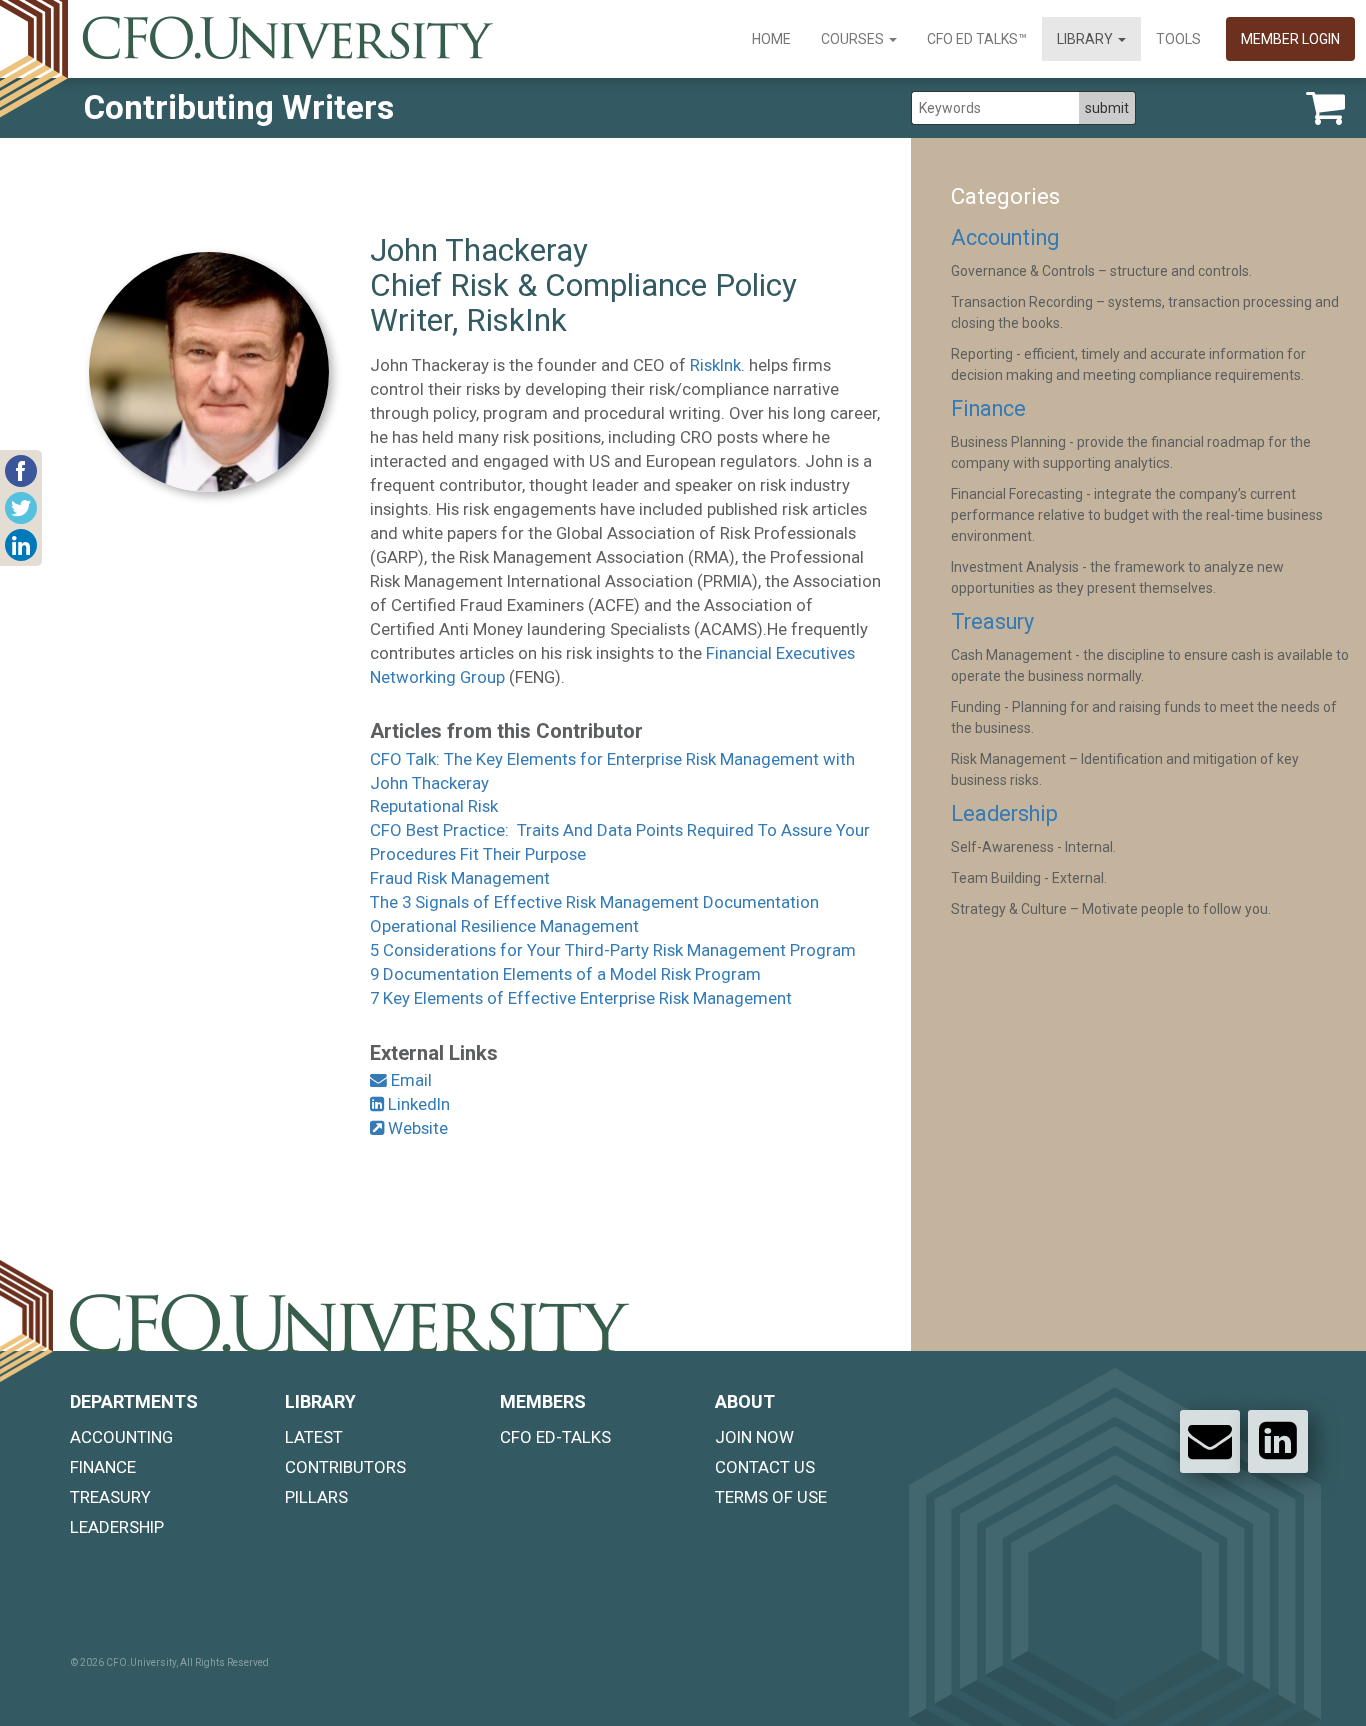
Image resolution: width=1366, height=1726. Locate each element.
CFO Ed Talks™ (977, 39)
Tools (1178, 39)
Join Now (754, 1437)
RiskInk (715, 365)
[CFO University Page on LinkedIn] (1278, 1441)
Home (771, 39)
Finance (988, 408)
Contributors (345, 1467)
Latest (314, 1437)
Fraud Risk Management (460, 878)
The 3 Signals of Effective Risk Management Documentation (594, 902)
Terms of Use (771, 1497)
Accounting (1005, 237)
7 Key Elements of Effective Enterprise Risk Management (581, 998)
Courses (854, 39)
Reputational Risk (434, 806)
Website (416, 1128)
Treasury (992, 621)
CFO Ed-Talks (555, 1437)
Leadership (1004, 813)
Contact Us (765, 1467)
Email (409, 1080)
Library (1086, 39)
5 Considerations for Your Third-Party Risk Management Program (613, 950)
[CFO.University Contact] (1210, 1441)
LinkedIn (417, 1104)
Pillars (316, 1497)
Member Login (1290, 39)
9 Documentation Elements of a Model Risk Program (565, 974)
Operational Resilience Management (504, 926)
